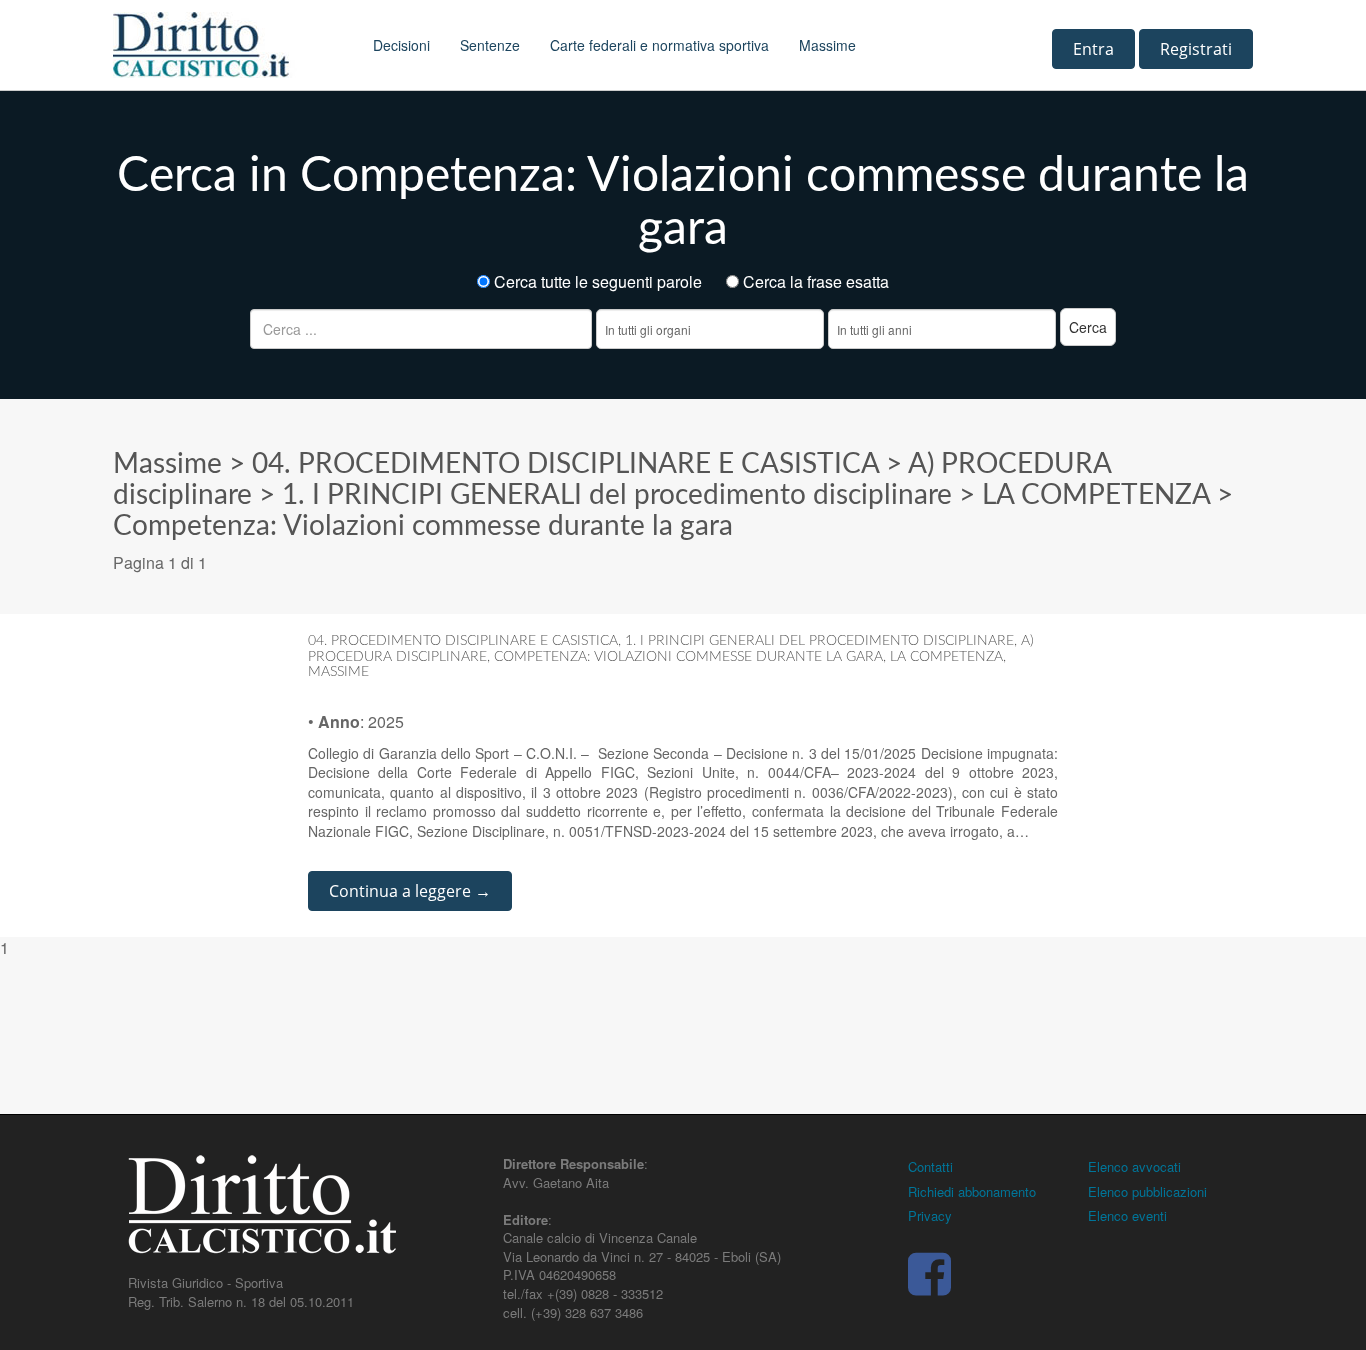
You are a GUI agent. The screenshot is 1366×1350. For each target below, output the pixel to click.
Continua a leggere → (410, 891)
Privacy (930, 1215)
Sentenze (490, 45)
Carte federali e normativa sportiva (659, 45)
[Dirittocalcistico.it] (228, 45)
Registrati (1196, 49)
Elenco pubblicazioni (1147, 1191)
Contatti (930, 1166)
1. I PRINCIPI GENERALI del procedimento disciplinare (617, 495)
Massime (827, 45)
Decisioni (401, 45)
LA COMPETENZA (1096, 495)
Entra (1093, 49)
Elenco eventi (1127, 1215)
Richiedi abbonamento (972, 1191)
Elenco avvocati (1134, 1166)
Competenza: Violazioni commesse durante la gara (423, 526)
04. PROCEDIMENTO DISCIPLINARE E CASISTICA (565, 464)
